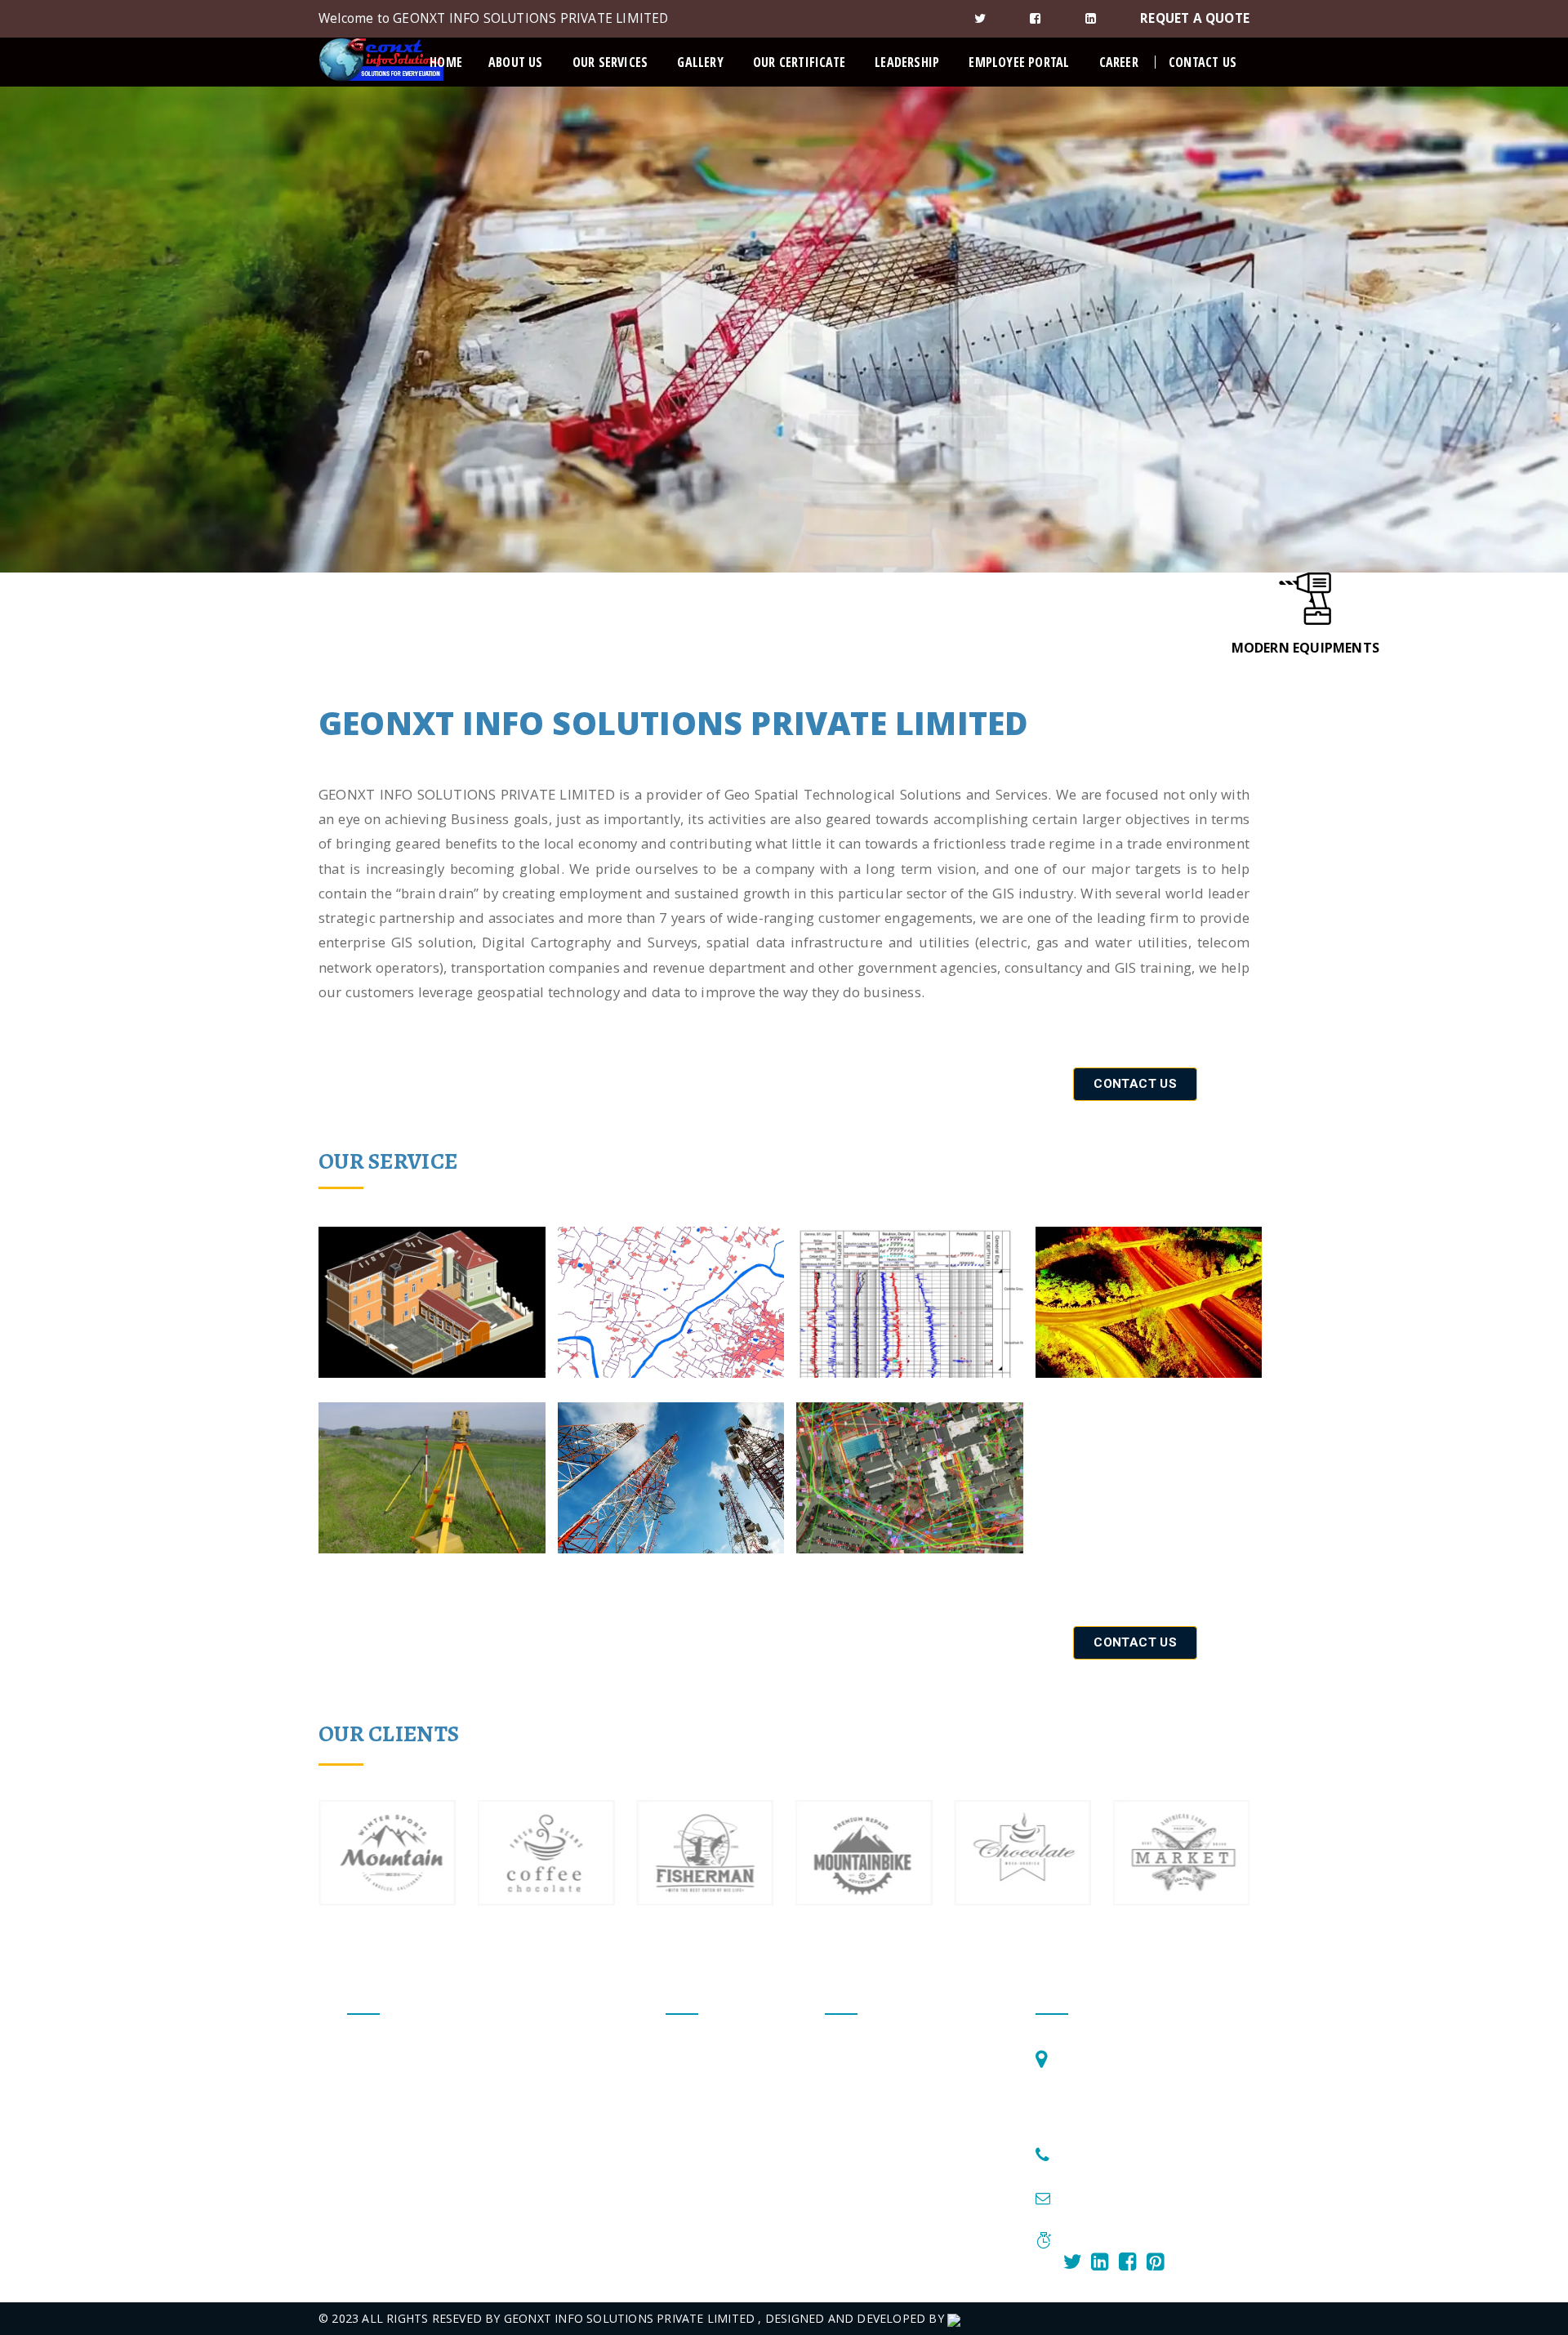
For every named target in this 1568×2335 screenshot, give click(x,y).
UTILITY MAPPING (875, 2241)
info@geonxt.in (1106, 2200)
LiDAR (842, 2146)
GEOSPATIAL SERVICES (888, 2082)
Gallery (700, 62)
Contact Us (1135, 1084)
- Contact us (699, 2114)
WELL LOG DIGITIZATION (895, 2114)
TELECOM (852, 2210)
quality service (784, 648)
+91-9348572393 (1109, 2156)
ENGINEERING (864, 2050)
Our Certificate (799, 62)
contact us (1203, 62)
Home (446, 62)
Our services (610, 62)
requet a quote (1195, 18)
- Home (686, 2050)
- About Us (695, 2082)
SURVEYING (857, 2178)
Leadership (907, 62)
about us (516, 62)
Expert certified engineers (261, 648)
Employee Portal (1019, 62)
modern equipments (1305, 648)
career (1119, 62)
